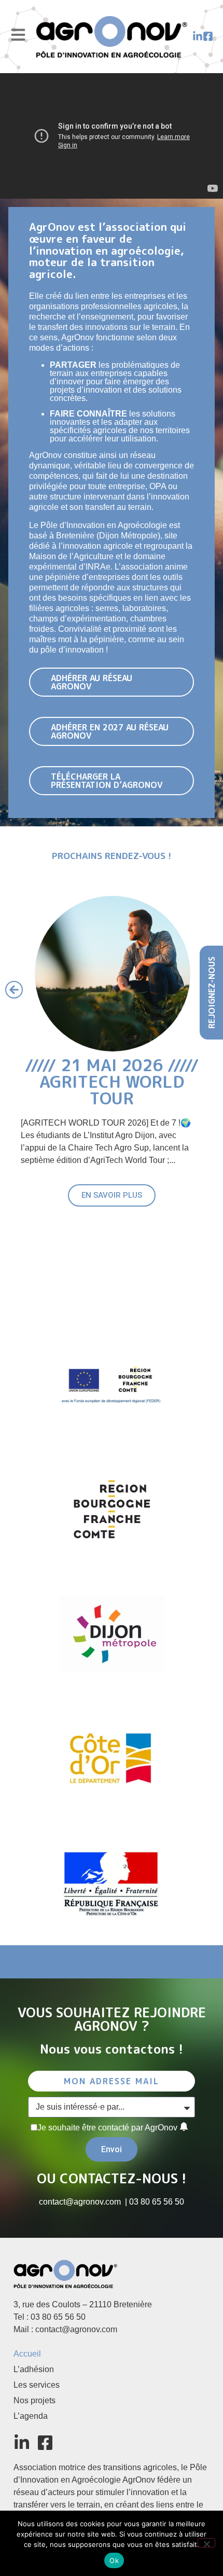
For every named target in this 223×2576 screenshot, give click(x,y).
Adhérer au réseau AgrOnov (92, 682)
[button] (14, 990)
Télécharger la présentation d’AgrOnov (107, 781)
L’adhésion (34, 2369)
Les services (37, 2385)
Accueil (27, 2354)
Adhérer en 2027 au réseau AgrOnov (110, 731)
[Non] (206, 2543)
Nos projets (34, 2400)
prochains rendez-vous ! (112, 856)
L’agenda (31, 2416)
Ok (114, 2560)
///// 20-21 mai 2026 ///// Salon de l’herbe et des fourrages (112, 1090)
